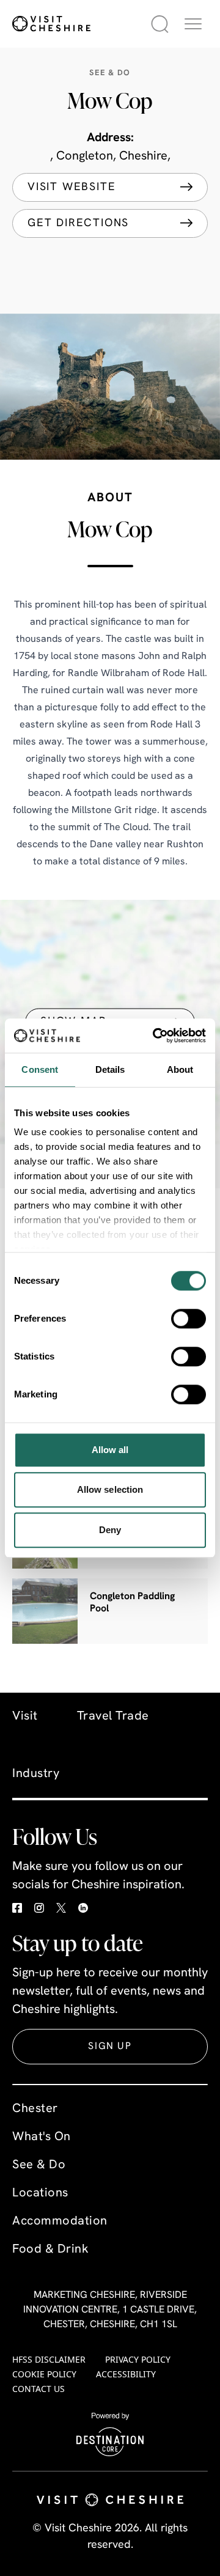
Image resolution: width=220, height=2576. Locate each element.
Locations (40, 2193)
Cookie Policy (44, 2374)
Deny (110, 1530)
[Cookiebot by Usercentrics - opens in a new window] (155, 1036)
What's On (42, 2137)
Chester (35, 2109)
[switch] (189, 1319)
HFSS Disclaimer (49, 2359)
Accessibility (126, 2374)
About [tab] (180, 1069)
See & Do (39, 2165)
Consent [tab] (40, 1069)
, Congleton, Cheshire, (110, 156)
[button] (193, 24)
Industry (36, 1774)
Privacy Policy (138, 2359)
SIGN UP (110, 2047)
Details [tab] (110, 1069)
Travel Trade (113, 1717)
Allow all (110, 1450)
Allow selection (110, 1489)
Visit (25, 1717)
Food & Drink (50, 2250)
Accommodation (60, 2221)
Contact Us (38, 2389)
